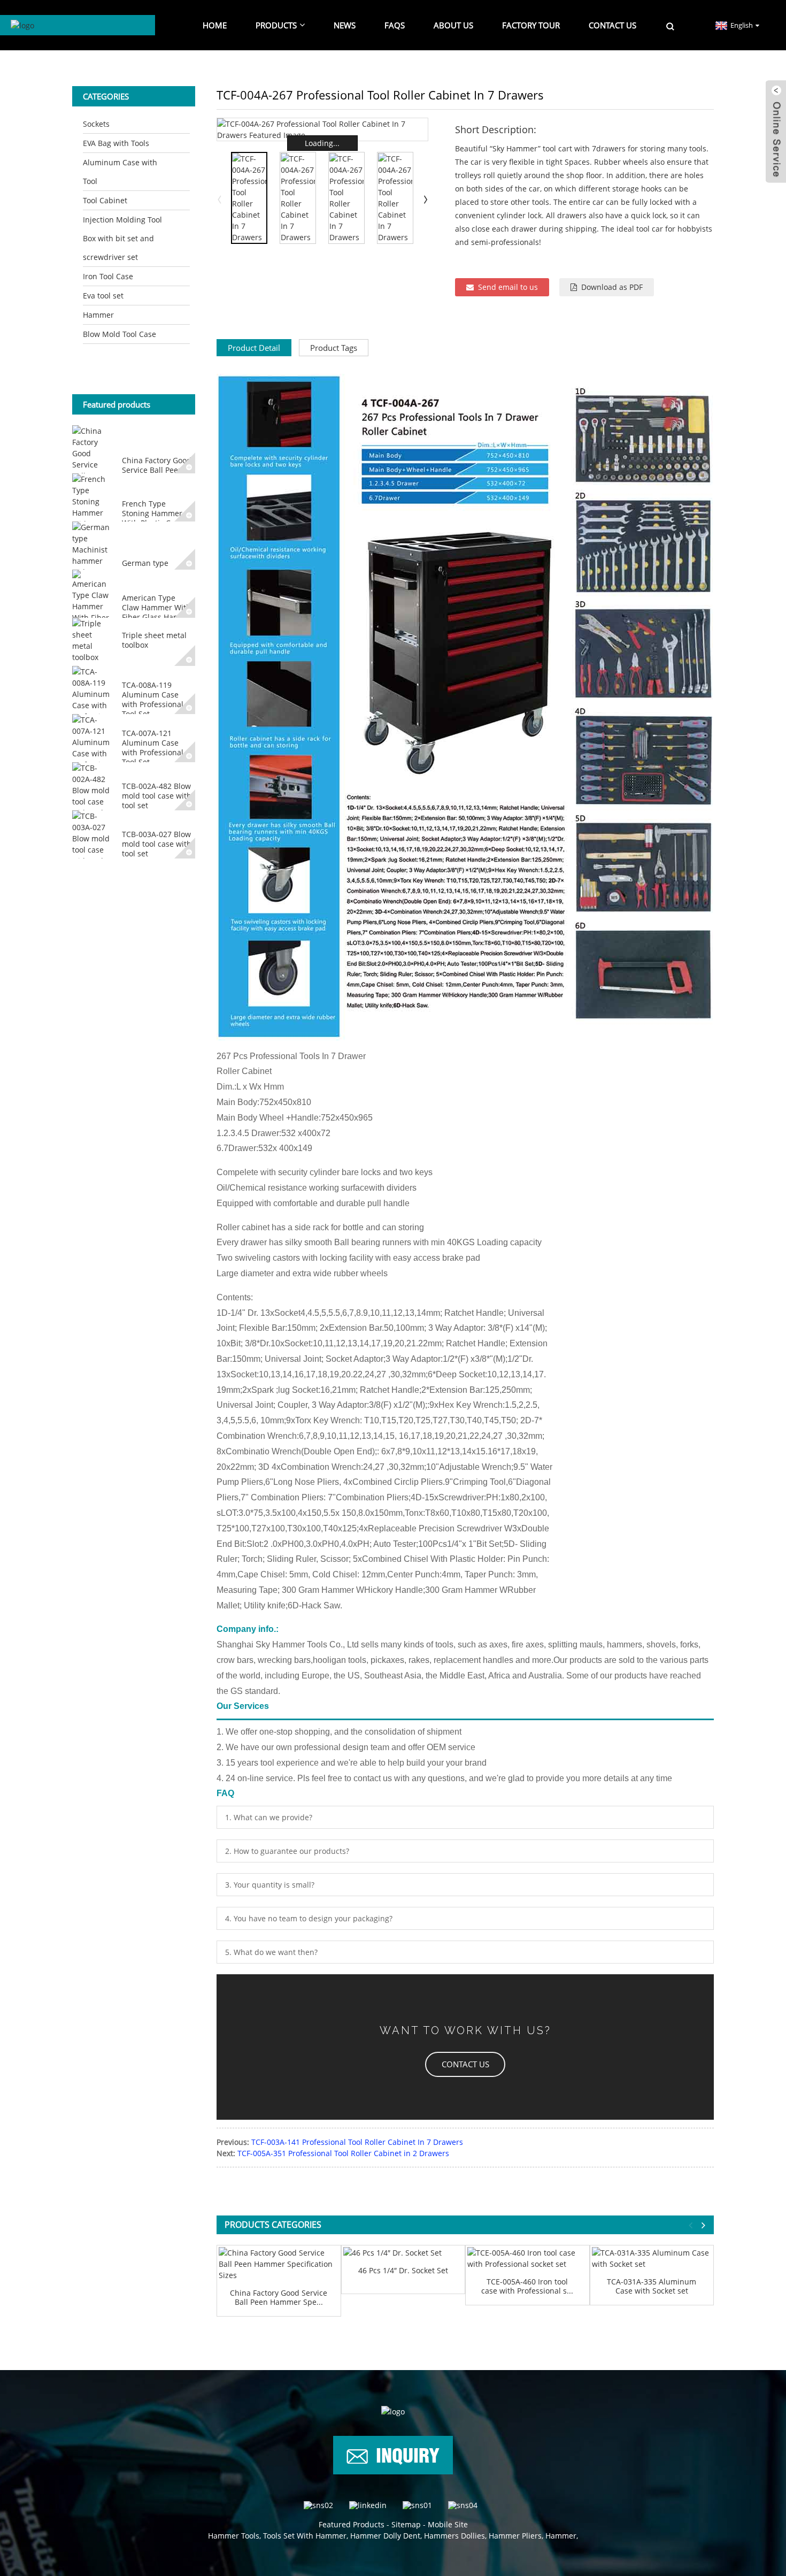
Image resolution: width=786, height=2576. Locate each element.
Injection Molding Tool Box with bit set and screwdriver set (122, 238)
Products (276, 25)
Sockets (96, 124)
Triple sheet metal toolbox (154, 640)
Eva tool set (103, 296)
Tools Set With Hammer (305, 2536)
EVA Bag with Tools (116, 143)
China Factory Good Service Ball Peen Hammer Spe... (279, 2298)
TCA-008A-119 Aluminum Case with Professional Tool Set (153, 700)
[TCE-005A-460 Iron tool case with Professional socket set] (527, 2258)
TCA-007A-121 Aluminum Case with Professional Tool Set (153, 748)
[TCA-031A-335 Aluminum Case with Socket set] (652, 2258)
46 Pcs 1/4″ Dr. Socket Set (403, 2271)
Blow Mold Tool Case (120, 334)
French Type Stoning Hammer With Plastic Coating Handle (157, 518)
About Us (453, 25)
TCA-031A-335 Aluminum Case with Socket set (652, 2287)
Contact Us (612, 25)
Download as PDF (612, 287)
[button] (465, 2064)
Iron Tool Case (108, 276)
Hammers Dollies (454, 2536)
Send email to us (508, 287)
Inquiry (408, 2454)
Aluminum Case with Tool (120, 172)
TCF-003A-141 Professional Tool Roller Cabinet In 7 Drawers (357, 2142)
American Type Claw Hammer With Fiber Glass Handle (156, 607)
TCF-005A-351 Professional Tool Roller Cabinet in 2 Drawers (343, 2153)
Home (215, 25)
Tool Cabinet (105, 200)
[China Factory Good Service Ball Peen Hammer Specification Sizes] (279, 2264)
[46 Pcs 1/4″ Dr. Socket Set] (403, 2253)
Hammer (98, 315)
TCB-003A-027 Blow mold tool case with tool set (157, 844)
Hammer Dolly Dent (385, 2536)
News (345, 25)
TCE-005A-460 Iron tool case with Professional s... (527, 2287)
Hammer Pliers (515, 2536)
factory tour (531, 25)
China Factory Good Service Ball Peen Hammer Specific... (157, 470)
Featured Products (352, 2524)
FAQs (395, 25)
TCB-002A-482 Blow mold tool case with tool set (157, 796)
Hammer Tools (234, 2536)
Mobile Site (448, 2524)
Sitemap (406, 2524)
